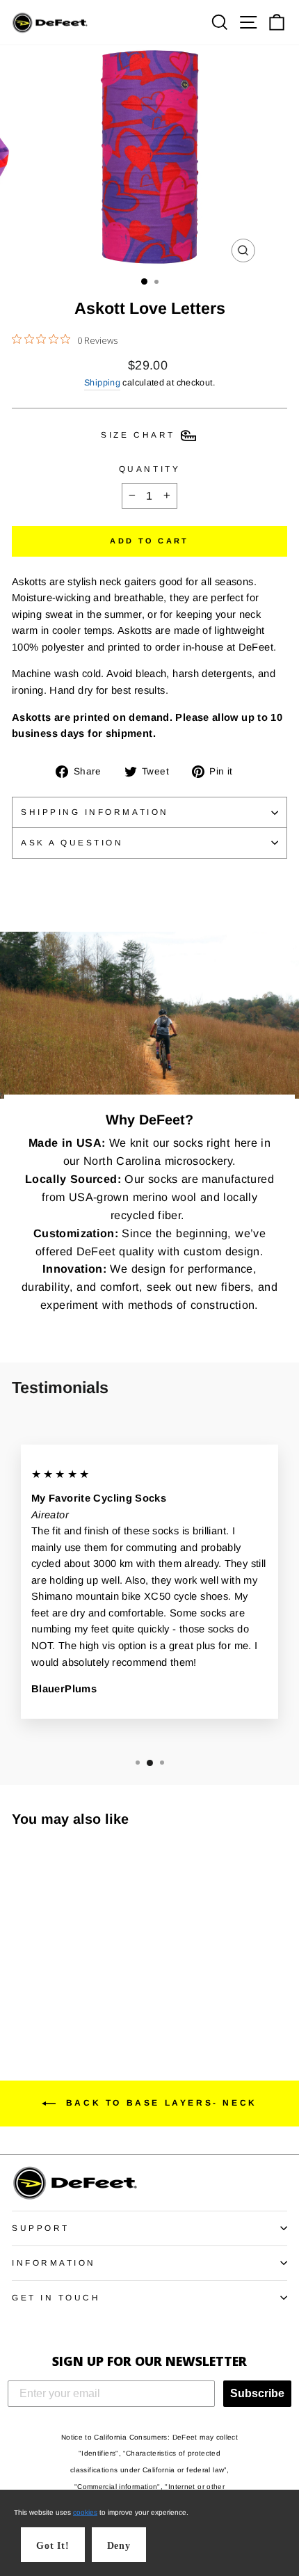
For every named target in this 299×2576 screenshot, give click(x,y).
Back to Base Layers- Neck (159, 2103)
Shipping (102, 383)
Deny (119, 2546)
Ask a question (72, 842)
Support (41, 2228)
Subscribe (257, 2393)
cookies (85, 2512)
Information (54, 2263)
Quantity (149, 469)
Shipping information (95, 812)
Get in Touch (56, 2297)
